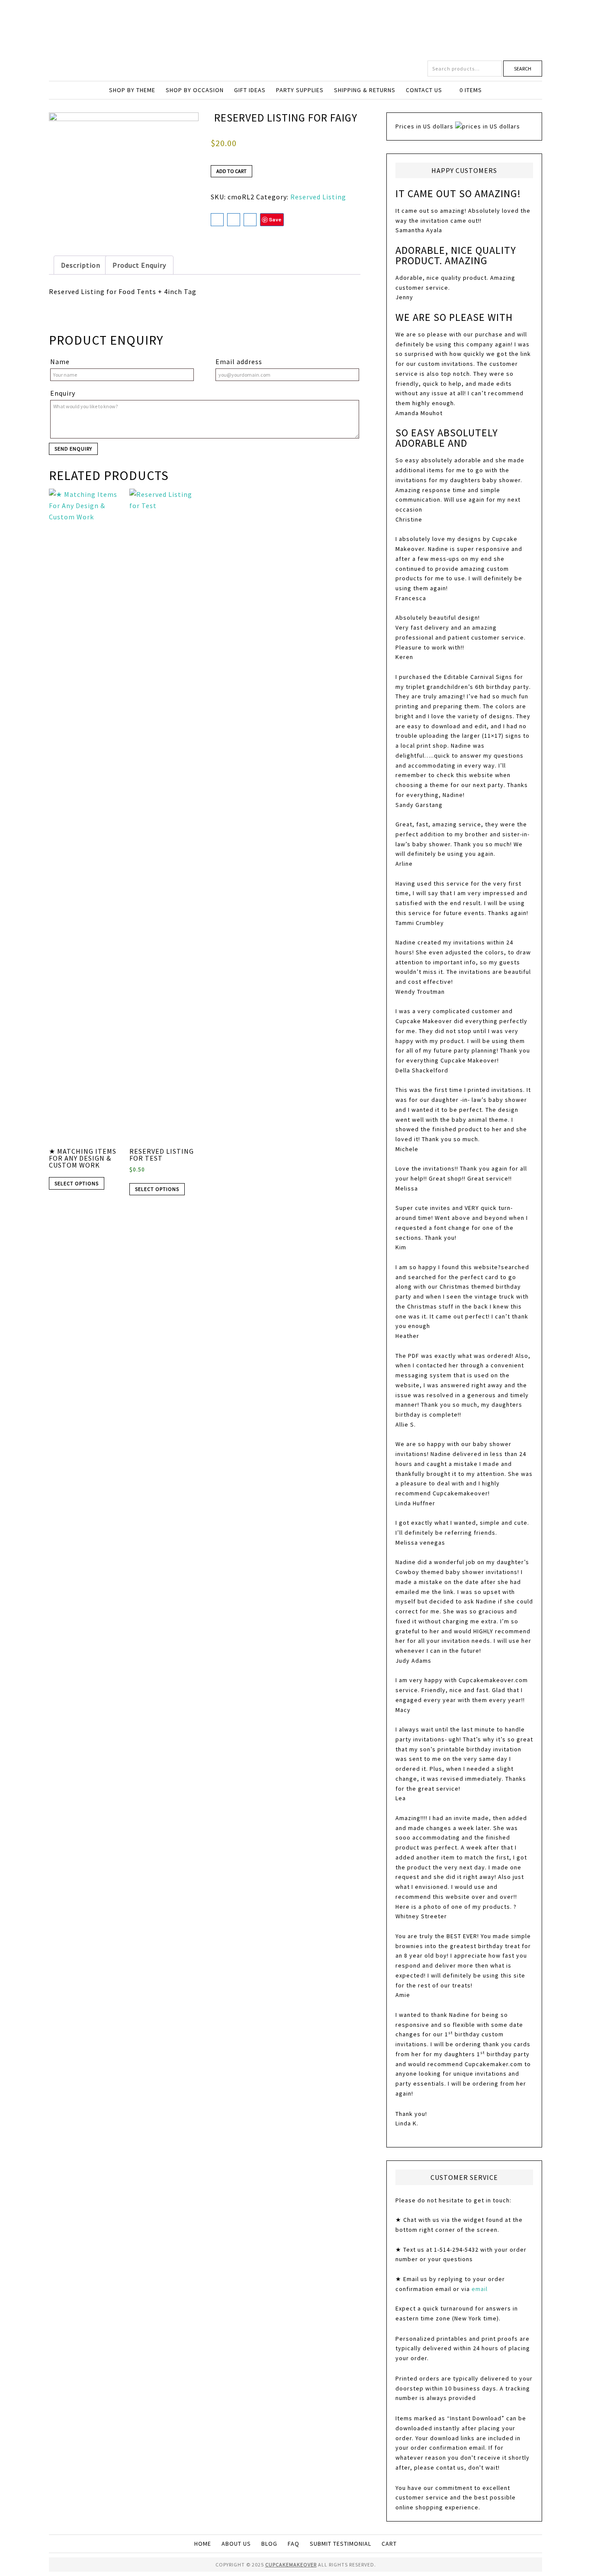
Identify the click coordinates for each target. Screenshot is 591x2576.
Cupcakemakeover (295, 30)
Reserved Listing (318, 197)
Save (275, 219)
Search (523, 69)
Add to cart (231, 171)
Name (60, 362)
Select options (77, 1183)
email (480, 2289)
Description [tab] (81, 265)
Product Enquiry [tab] (139, 265)
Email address (239, 362)
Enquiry (63, 393)
